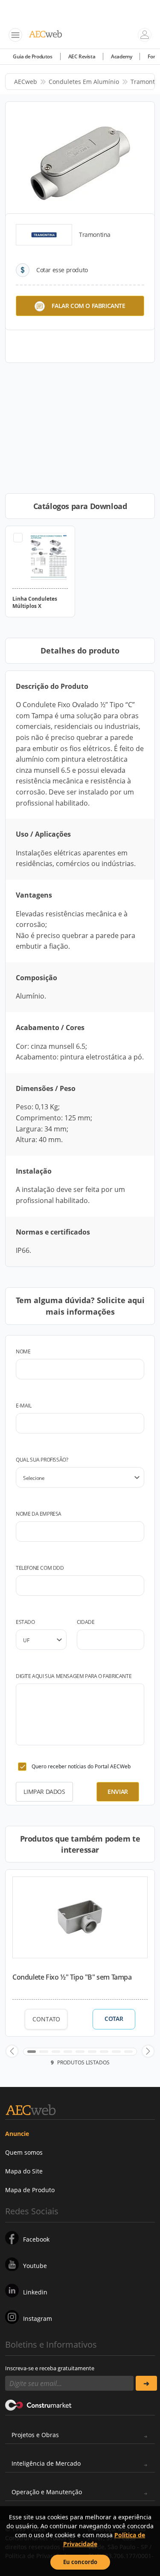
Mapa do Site (24, 2171)
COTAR (114, 2019)
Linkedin (35, 2292)
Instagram (38, 2318)
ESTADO (25, 1622)
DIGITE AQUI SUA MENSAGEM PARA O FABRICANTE (74, 1676)
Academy (121, 56)
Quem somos (24, 2152)
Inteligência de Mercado (46, 2463)
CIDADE (86, 1622)
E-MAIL (24, 1406)
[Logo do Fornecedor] (44, 235)
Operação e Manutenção (47, 2492)
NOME (23, 1351)
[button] (12, 2051)
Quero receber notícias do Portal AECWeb (81, 1766)
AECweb (26, 82)
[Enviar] (147, 2383)
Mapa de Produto (30, 2190)
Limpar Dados (44, 1792)
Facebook (36, 2239)
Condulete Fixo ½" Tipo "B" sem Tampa (72, 1977)
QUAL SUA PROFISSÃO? (42, 1460)
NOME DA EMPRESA (39, 1514)
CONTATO (46, 2019)
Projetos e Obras (35, 2435)
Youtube (35, 2266)
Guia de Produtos (33, 56)
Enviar (118, 1792)
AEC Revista (82, 56)
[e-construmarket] (39, 2404)
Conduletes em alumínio (84, 82)
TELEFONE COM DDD (40, 1568)
